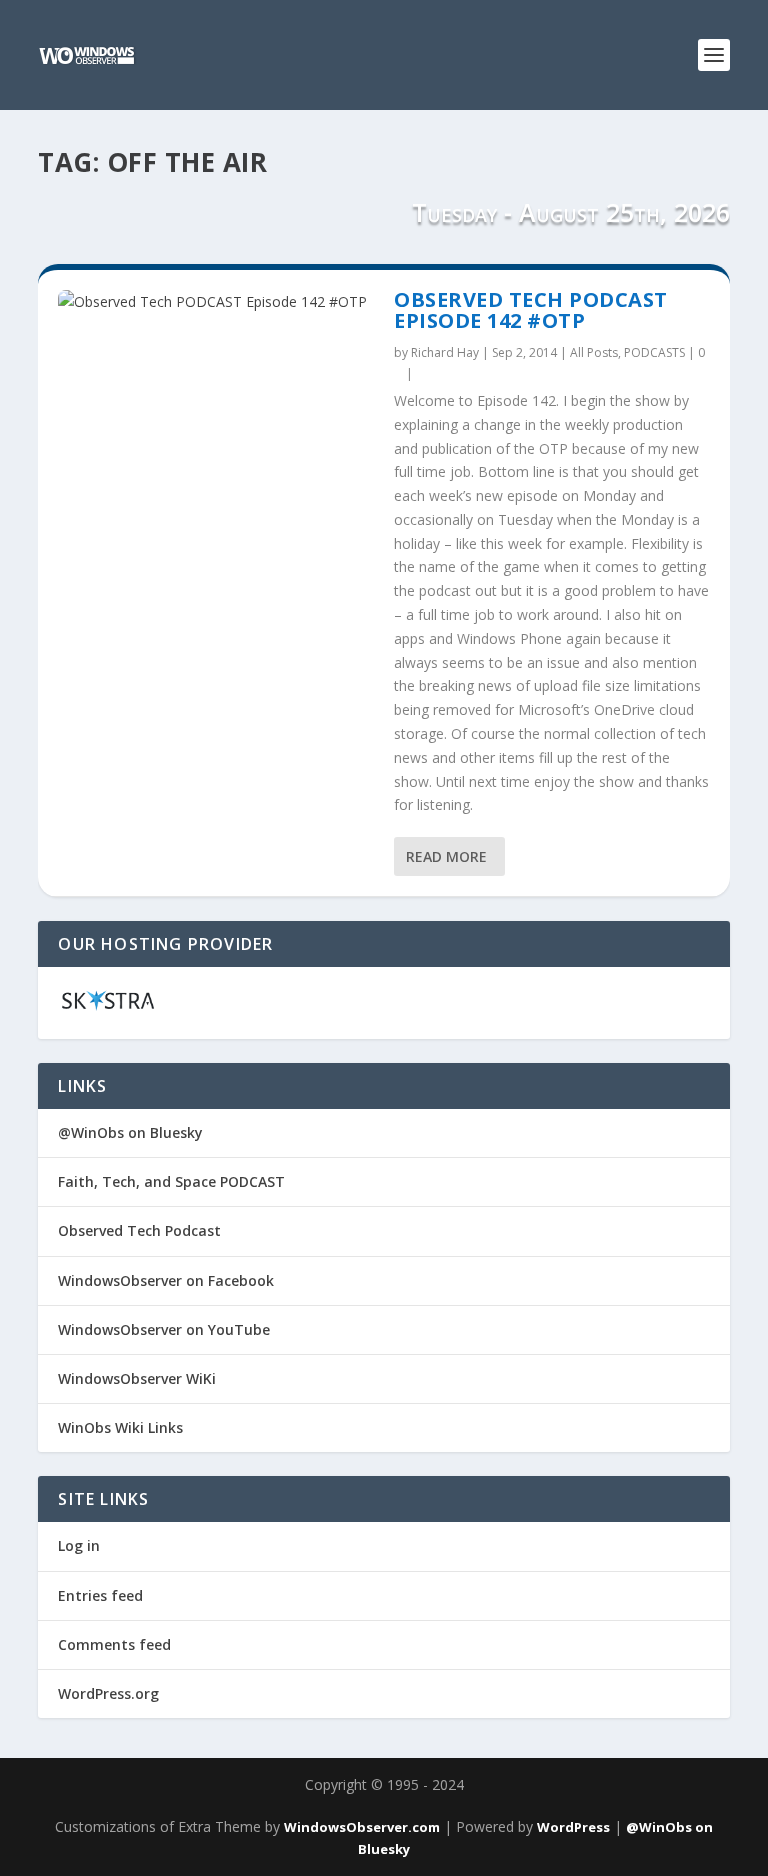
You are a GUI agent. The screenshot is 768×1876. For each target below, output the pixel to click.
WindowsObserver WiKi (137, 1378)
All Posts (594, 352)
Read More (446, 856)
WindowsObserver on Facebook (166, 1280)
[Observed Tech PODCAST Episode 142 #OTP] (216, 302)
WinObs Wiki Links (120, 1427)
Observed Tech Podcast (139, 1230)
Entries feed (100, 1595)
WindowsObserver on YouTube (164, 1329)
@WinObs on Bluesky (130, 1132)
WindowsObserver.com (362, 1827)
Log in (79, 1545)
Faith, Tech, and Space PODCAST (171, 1181)
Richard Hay (445, 352)
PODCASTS (654, 352)
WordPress (573, 1827)
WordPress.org (108, 1693)
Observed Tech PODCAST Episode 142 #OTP (531, 310)
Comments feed (114, 1644)
